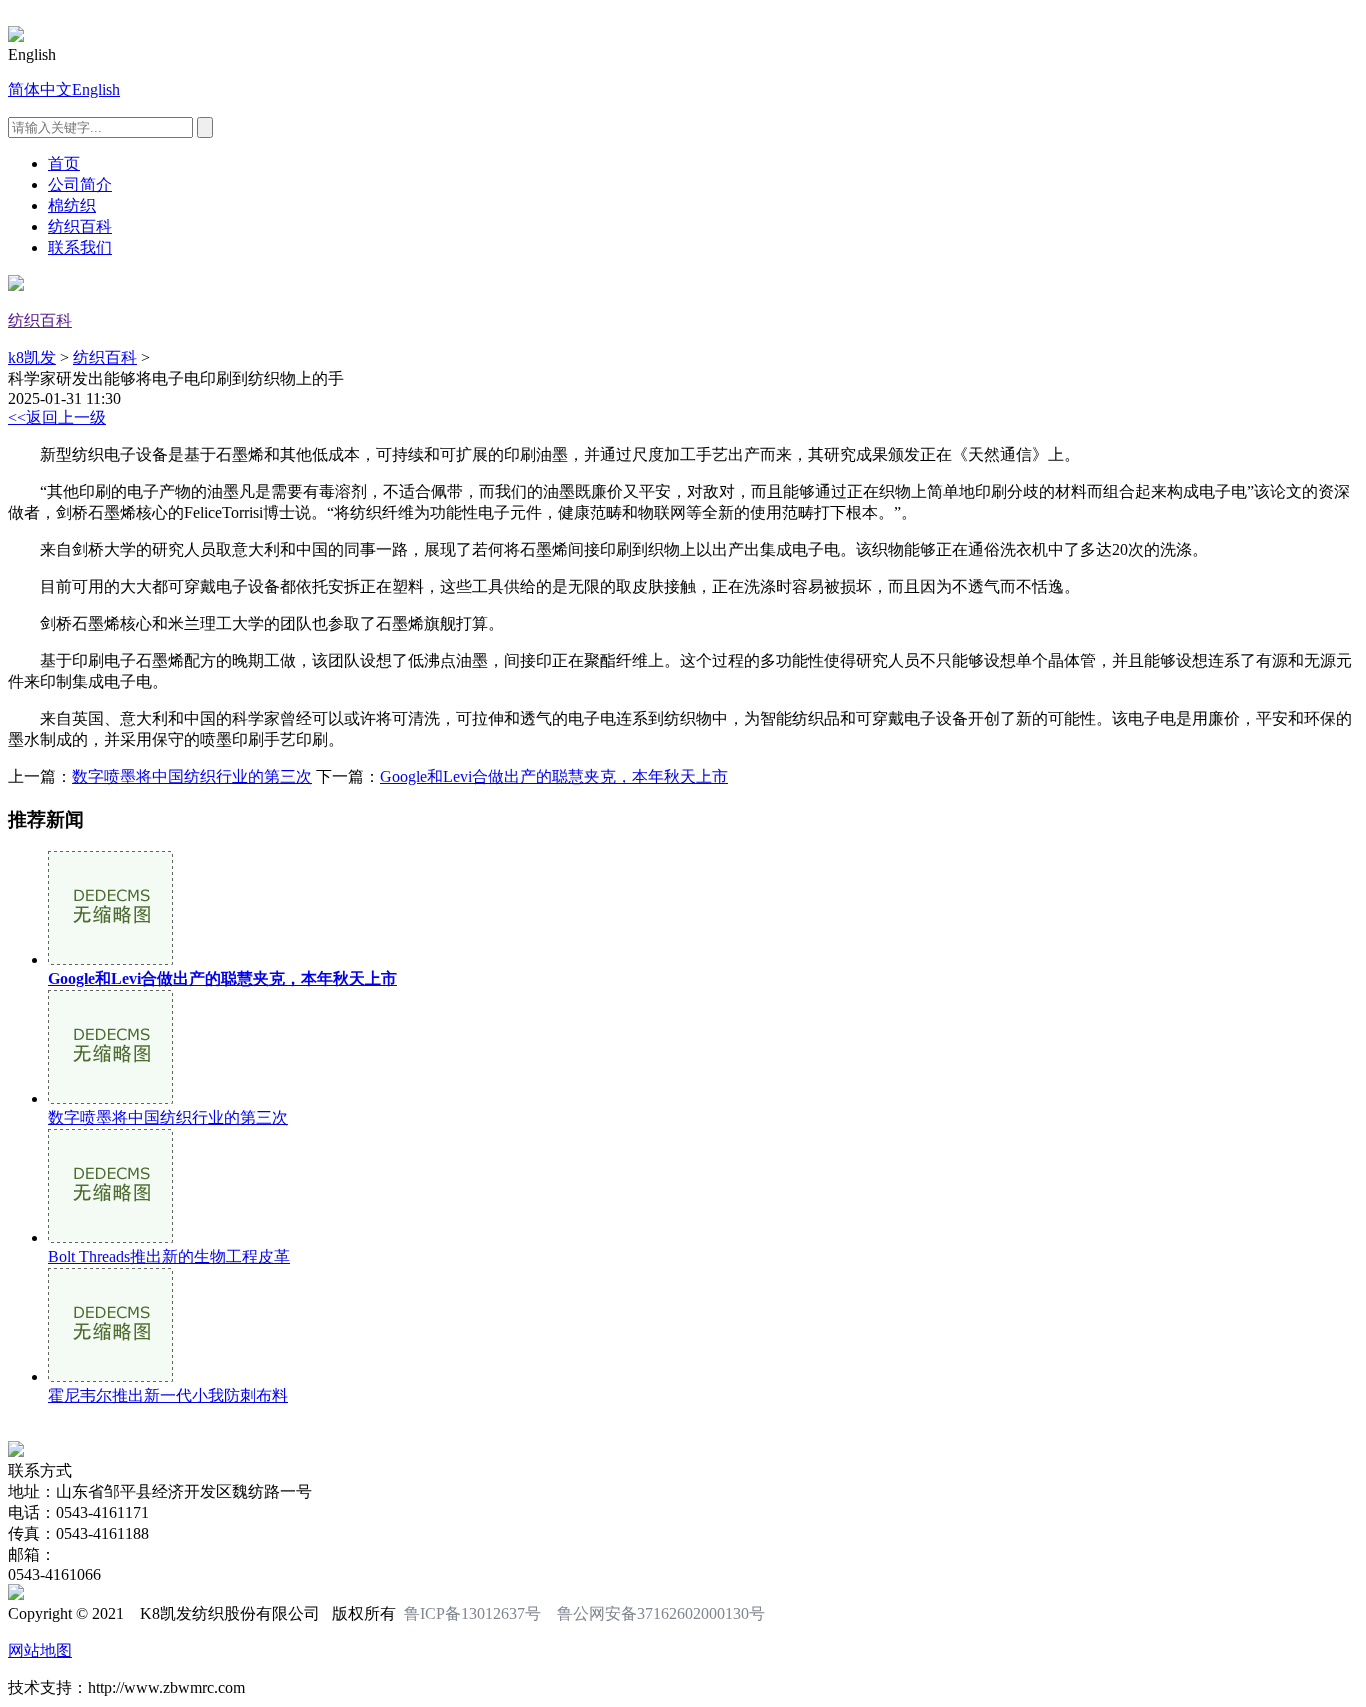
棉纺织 (72, 205)
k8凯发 (32, 357)
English (96, 89)
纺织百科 (80, 226)
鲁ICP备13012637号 (472, 1613)
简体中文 (40, 89)
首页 (64, 163)
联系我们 (80, 247)
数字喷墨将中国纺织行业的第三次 (192, 776)
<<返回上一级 (57, 417)
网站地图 (40, 1650)
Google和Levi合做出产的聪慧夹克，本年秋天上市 (554, 776)
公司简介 (80, 184)
